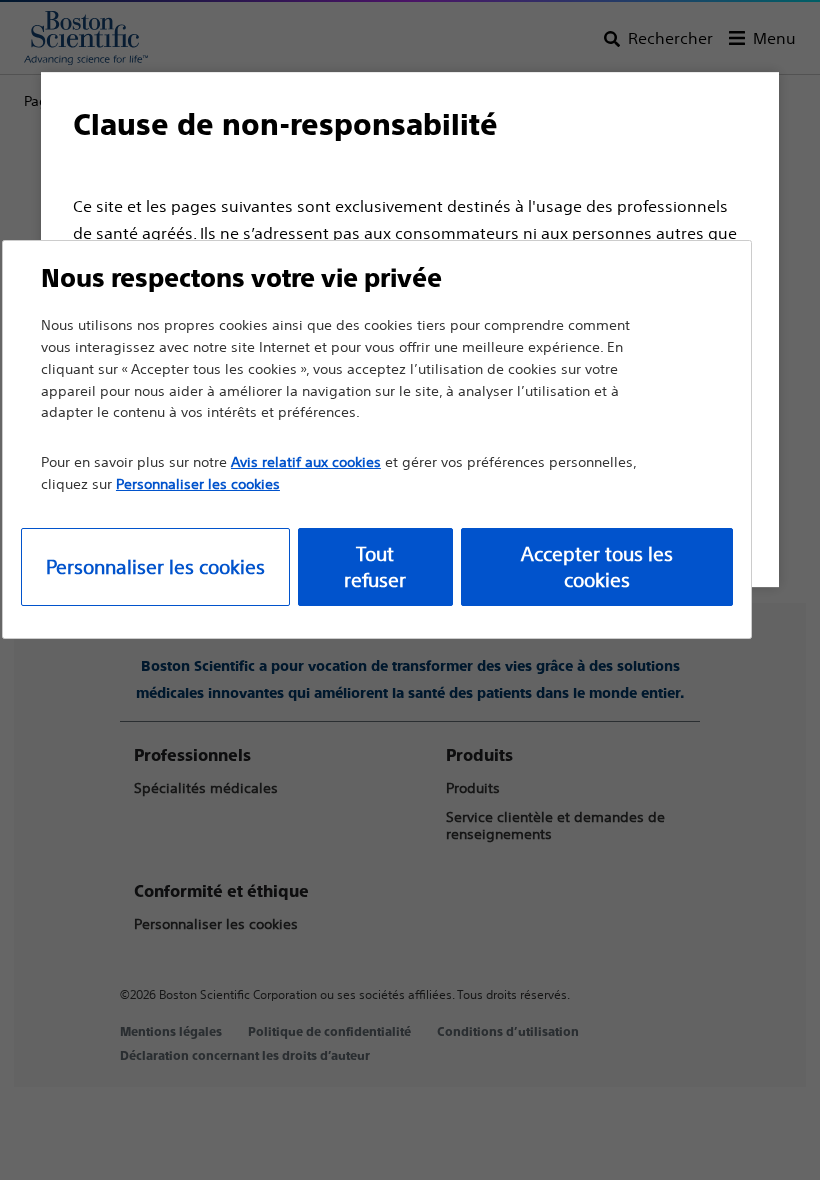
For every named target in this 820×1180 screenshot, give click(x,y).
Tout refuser (375, 566)
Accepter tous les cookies (597, 566)
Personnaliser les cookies (155, 566)
